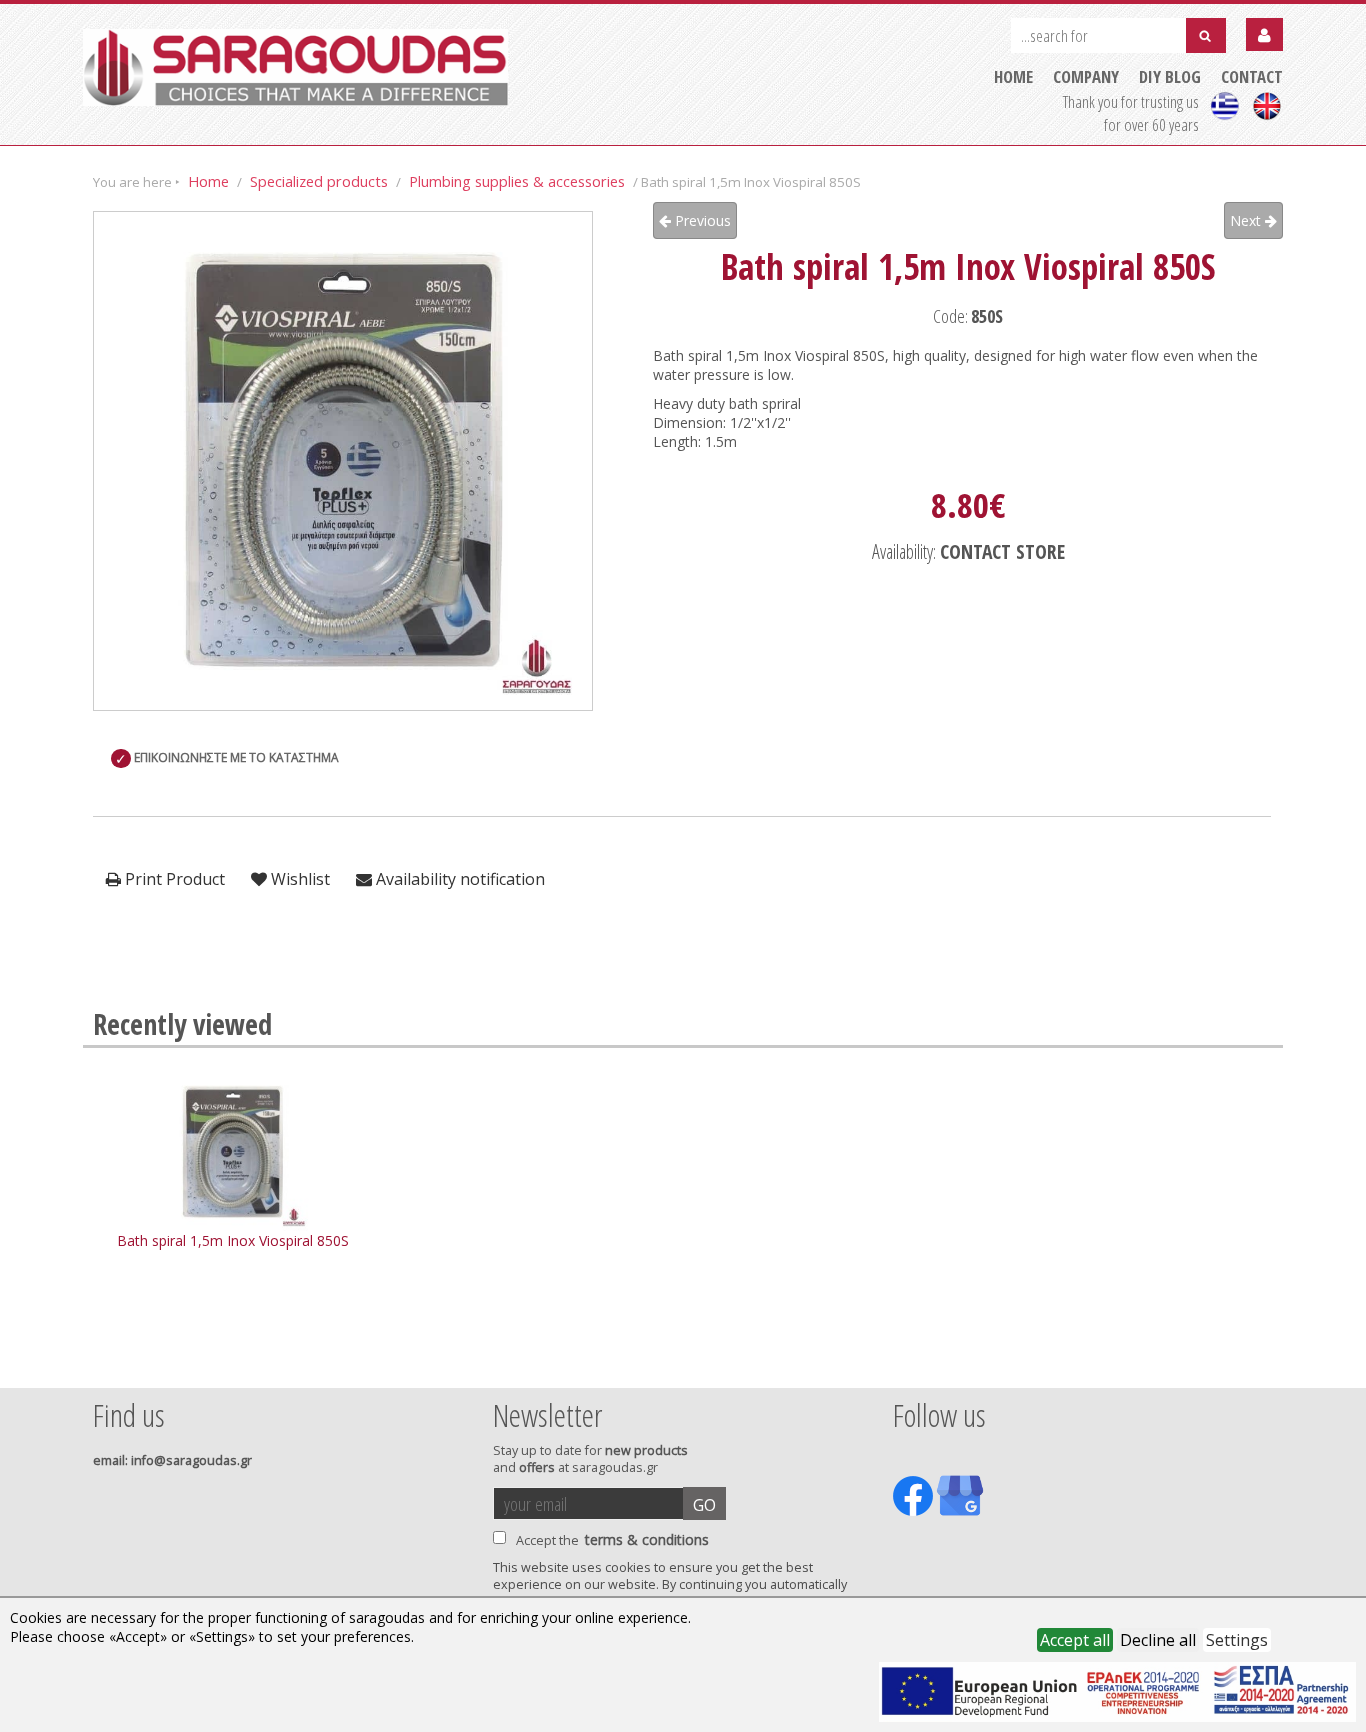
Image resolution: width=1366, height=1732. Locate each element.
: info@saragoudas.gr (172, 1460)
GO (704, 1505)
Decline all (1158, 1640)
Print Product (173, 879)
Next (1247, 220)
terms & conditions (647, 1539)
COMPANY (1086, 76)
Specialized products (319, 181)
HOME (1013, 76)
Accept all (1075, 1640)
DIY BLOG (1170, 76)
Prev (104, 1361)
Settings (1237, 1640)
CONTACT (1252, 76)
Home (208, 181)
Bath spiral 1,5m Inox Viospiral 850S (233, 1240)
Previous (701, 220)
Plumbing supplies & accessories (517, 181)
